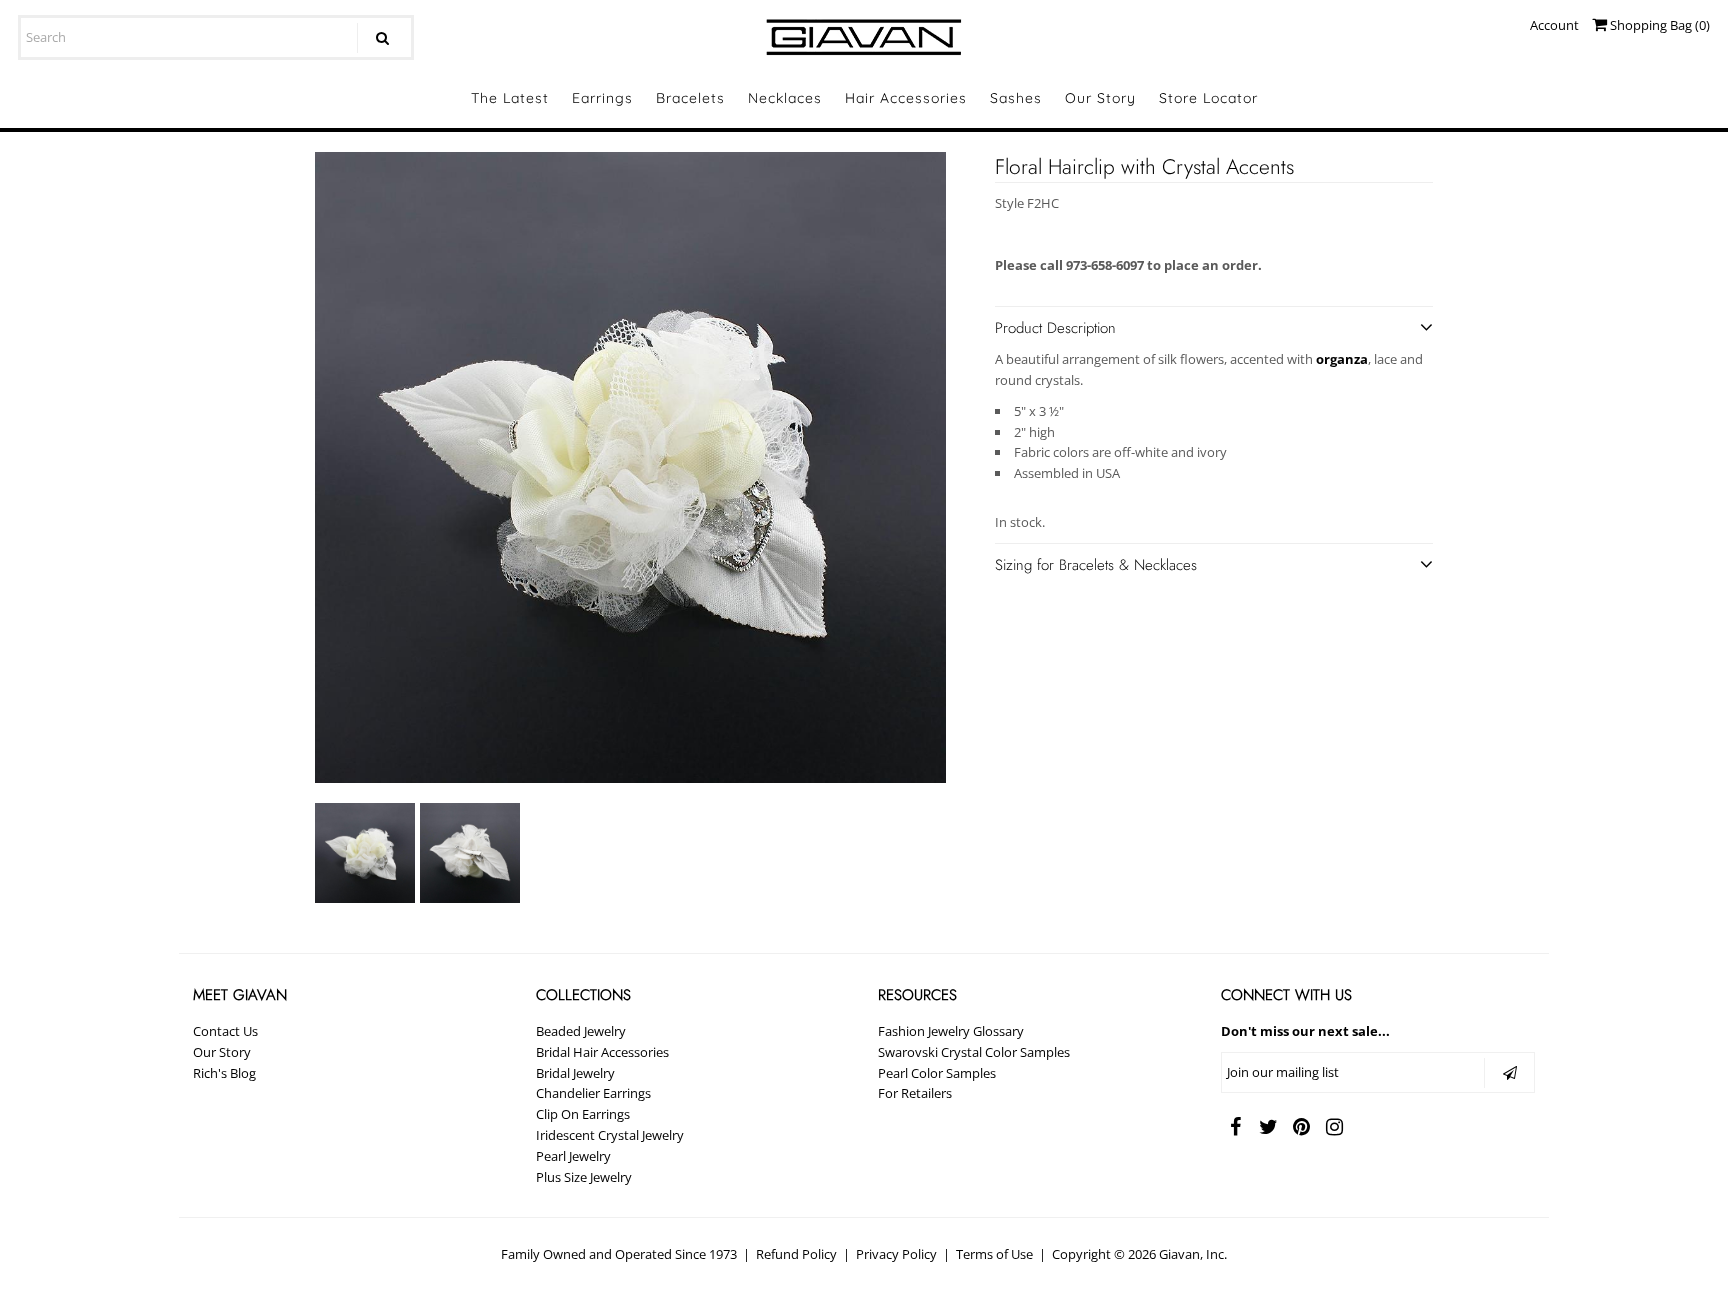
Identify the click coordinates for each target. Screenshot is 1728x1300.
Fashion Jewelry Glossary (951, 1031)
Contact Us (225, 1031)
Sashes (1016, 98)
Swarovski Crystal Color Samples (974, 1052)
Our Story (1100, 98)
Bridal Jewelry (575, 1073)
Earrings (602, 98)
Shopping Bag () (1658, 25)
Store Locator (1208, 98)
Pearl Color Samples (937, 1073)
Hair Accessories (906, 98)
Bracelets (690, 98)
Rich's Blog (224, 1073)
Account (1554, 25)
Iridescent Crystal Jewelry (610, 1135)
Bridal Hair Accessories (602, 1052)
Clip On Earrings (583, 1114)
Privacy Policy (896, 1254)
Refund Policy (796, 1254)
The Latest (510, 98)
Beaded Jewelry (581, 1031)
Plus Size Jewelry (584, 1177)
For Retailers (915, 1093)
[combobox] (216, 37)
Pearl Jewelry (573, 1156)
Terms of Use (994, 1254)
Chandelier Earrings (593, 1093)
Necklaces (785, 98)
